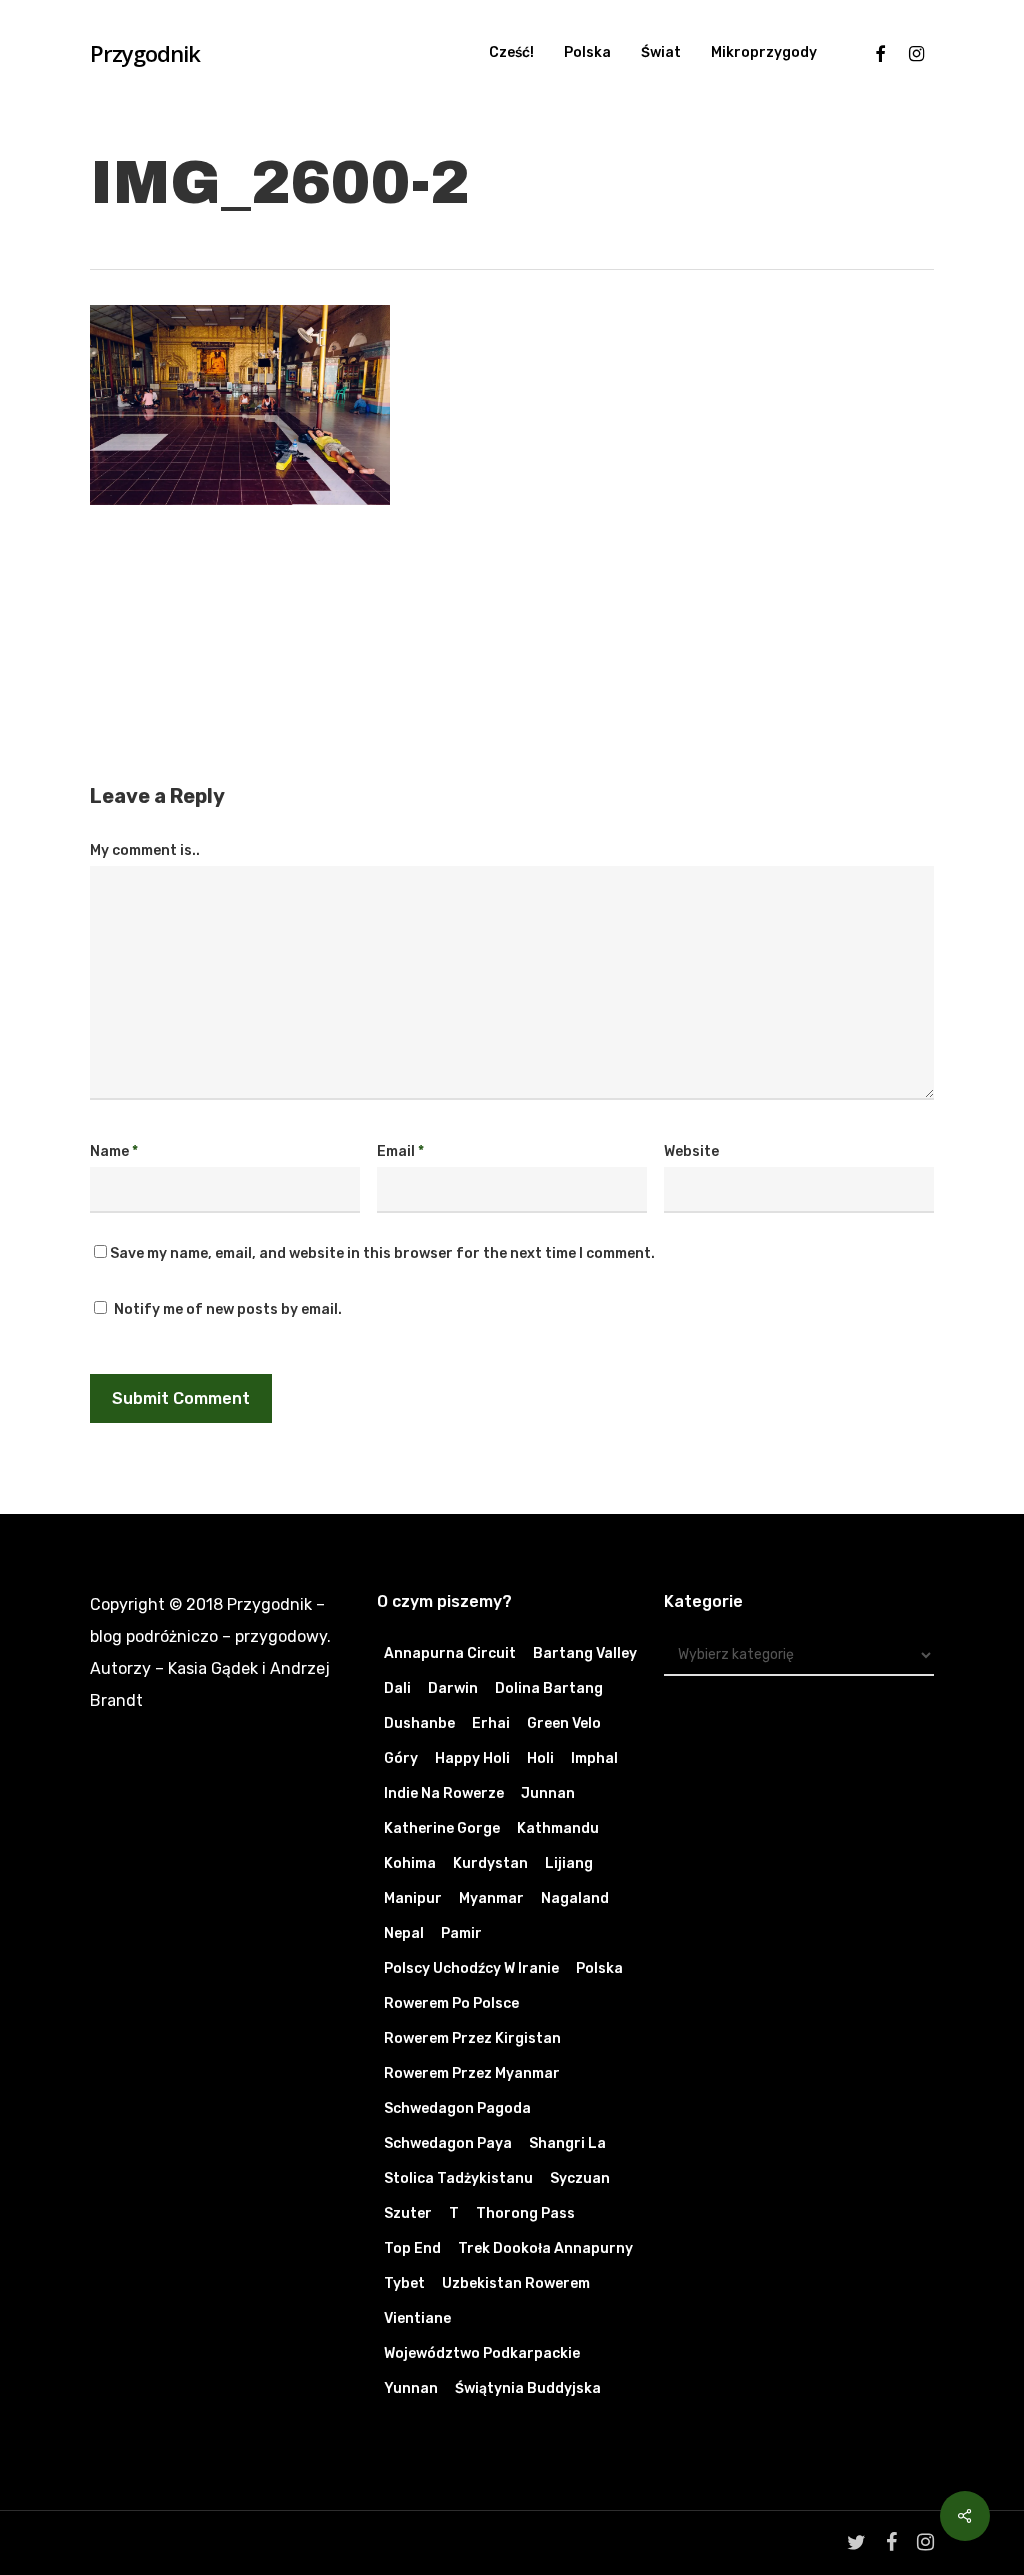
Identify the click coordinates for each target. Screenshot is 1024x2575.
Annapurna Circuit (450, 1653)
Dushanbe (419, 1723)
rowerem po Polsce (451, 2003)
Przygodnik (145, 53)
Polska (599, 1968)
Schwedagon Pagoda (457, 2108)
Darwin (453, 1688)
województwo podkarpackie (482, 2353)
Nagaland (575, 1898)
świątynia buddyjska (528, 2388)
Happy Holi (472, 1758)
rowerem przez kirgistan (472, 2038)
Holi (540, 1758)
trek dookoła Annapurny (545, 2248)
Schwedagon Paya (448, 2143)
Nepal (404, 1933)
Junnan (548, 1793)
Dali (397, 1688)
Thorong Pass (525, 2213)
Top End (412, 2248)
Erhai (491, 1723)
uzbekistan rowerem (516, 2283)
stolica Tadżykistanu (458, 2178)
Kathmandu (558, 1828)
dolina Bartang (549, 1688)
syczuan (580, 2178)
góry (401, 1758)
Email (400, 1151)
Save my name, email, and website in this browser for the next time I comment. (382, 1253)
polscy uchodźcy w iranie (471, 1968)
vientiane (417, 2318)
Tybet (404, 2283)
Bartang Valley (585, 1653)
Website (691, 1151)
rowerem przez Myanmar (472, 2073)
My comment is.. (145, 850)
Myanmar (491, 1898)
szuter (408, 2213)
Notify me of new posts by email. (228, 1309)
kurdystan (490, 1863)
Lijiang (569, 1863)
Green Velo (564, 1723)
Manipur (413, 1898)
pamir (461, 1933)
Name (114, 1151)
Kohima (410, 1863)
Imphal (594, 1758)
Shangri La (567, 2143)
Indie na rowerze (444, 1793)
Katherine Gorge (442, 1828)
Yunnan (411, 2388)
